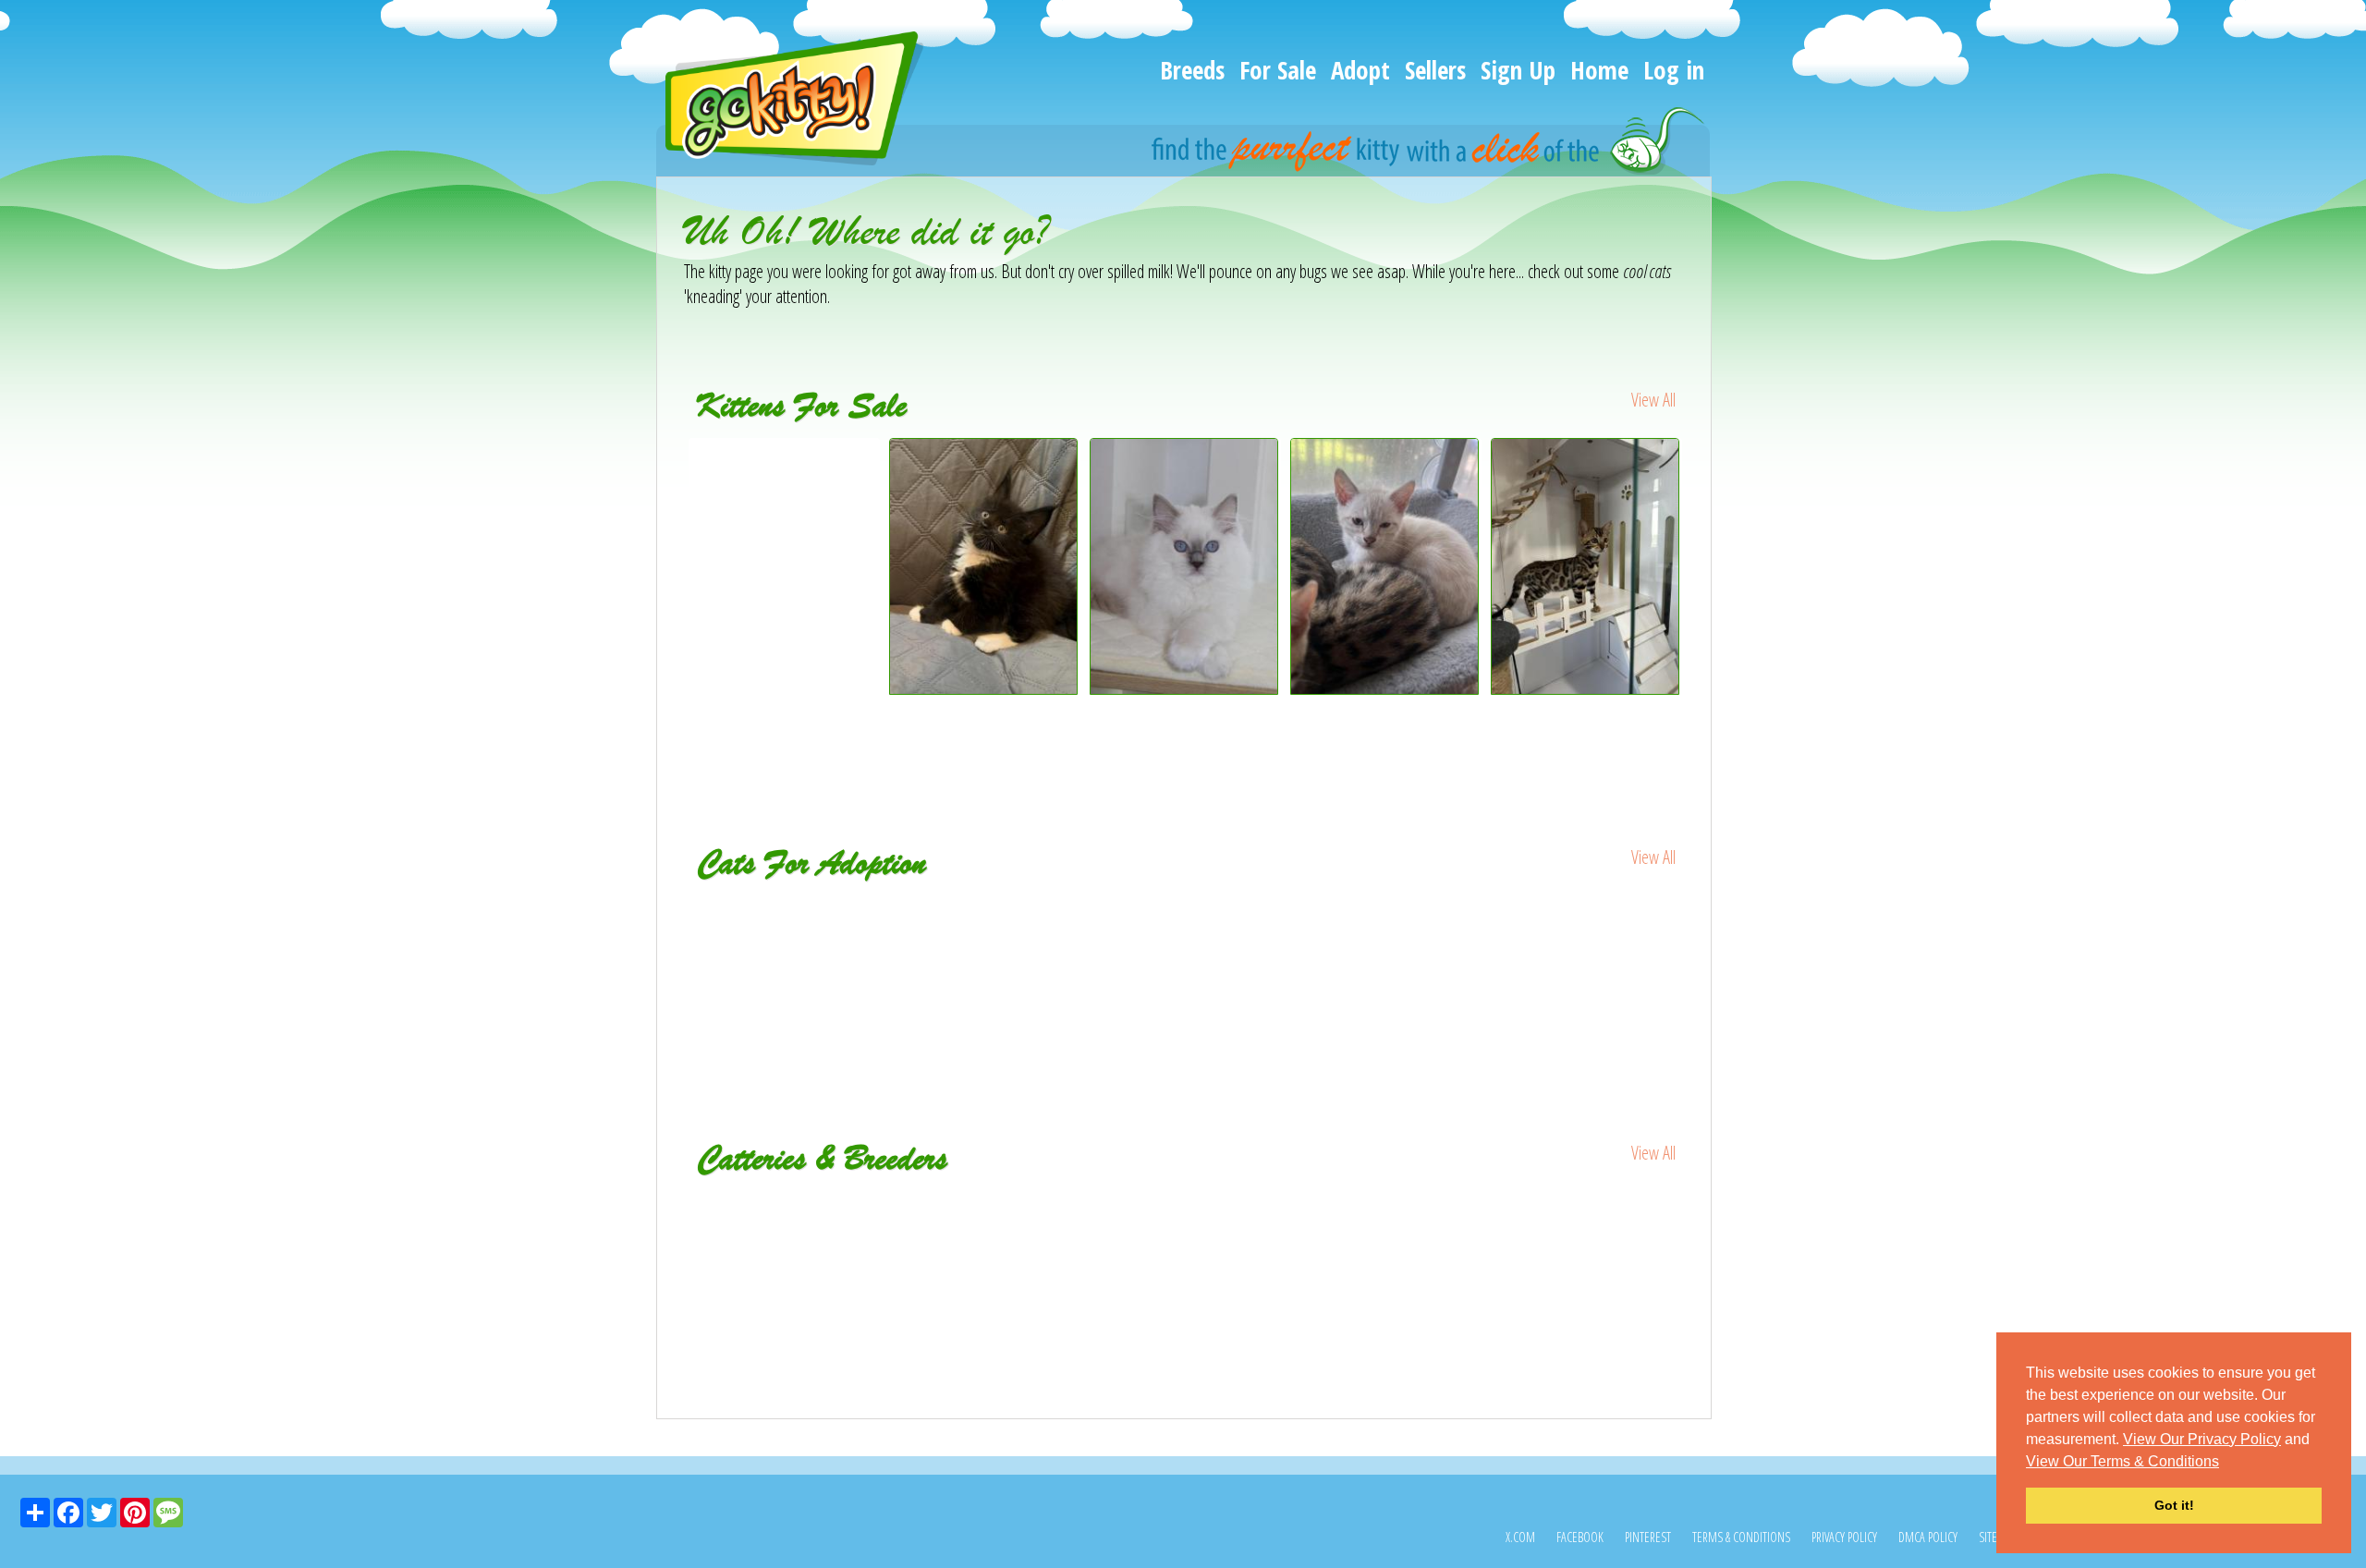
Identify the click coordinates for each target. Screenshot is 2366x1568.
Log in (1674, 70)
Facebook (1580, 1537)
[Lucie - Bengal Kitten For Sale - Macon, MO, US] (1585, 688)
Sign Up (1518, 70)
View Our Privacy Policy (2202, 1439)
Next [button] (1699, 602)
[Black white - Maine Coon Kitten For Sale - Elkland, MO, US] (984, 688)
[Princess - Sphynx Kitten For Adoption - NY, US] (784, 921)
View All (1653, 400)
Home (1599, 70)
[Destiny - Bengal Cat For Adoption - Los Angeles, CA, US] (1586, 921)
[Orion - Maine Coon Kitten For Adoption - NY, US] (985, 921)
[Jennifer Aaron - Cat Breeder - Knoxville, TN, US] (1184, 1204)
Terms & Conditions (1741, 1537)
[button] (2226, 1463)
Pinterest (1648, 1537)
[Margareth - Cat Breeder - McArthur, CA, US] (1518, 1204)
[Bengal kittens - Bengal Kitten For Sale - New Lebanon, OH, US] (1385, 688)
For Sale (1278, 70)
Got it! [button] (2174, 1505)
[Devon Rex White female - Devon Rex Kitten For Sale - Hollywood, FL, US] (784, 476)
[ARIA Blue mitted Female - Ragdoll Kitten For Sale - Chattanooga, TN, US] (1184, 688)
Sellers (1435, 70)
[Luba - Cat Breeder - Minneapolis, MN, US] (851, 1204)
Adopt (1360, 70)
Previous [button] (670, 602)
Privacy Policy (1844, 1537)
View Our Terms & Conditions (2122, 1461)
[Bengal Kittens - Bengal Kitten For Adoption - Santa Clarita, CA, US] (1386, 934)
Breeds (1192, 70)
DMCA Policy (1928, 1537)
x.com (1520, 1537)
